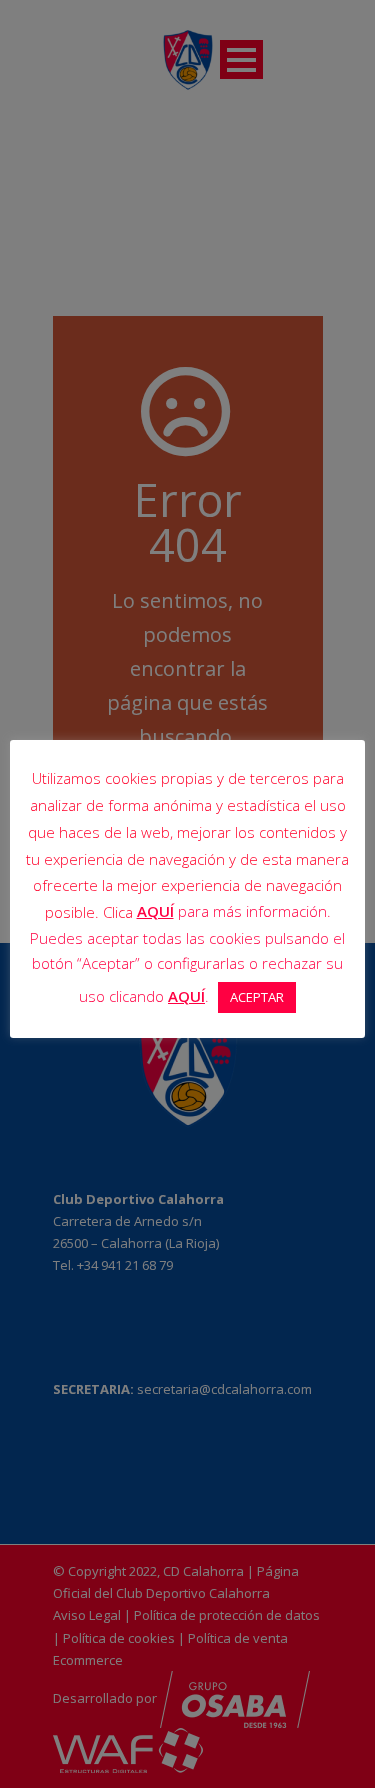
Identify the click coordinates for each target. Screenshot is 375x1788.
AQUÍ (155, 911)
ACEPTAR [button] (257, 997)
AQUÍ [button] (186, 996)
